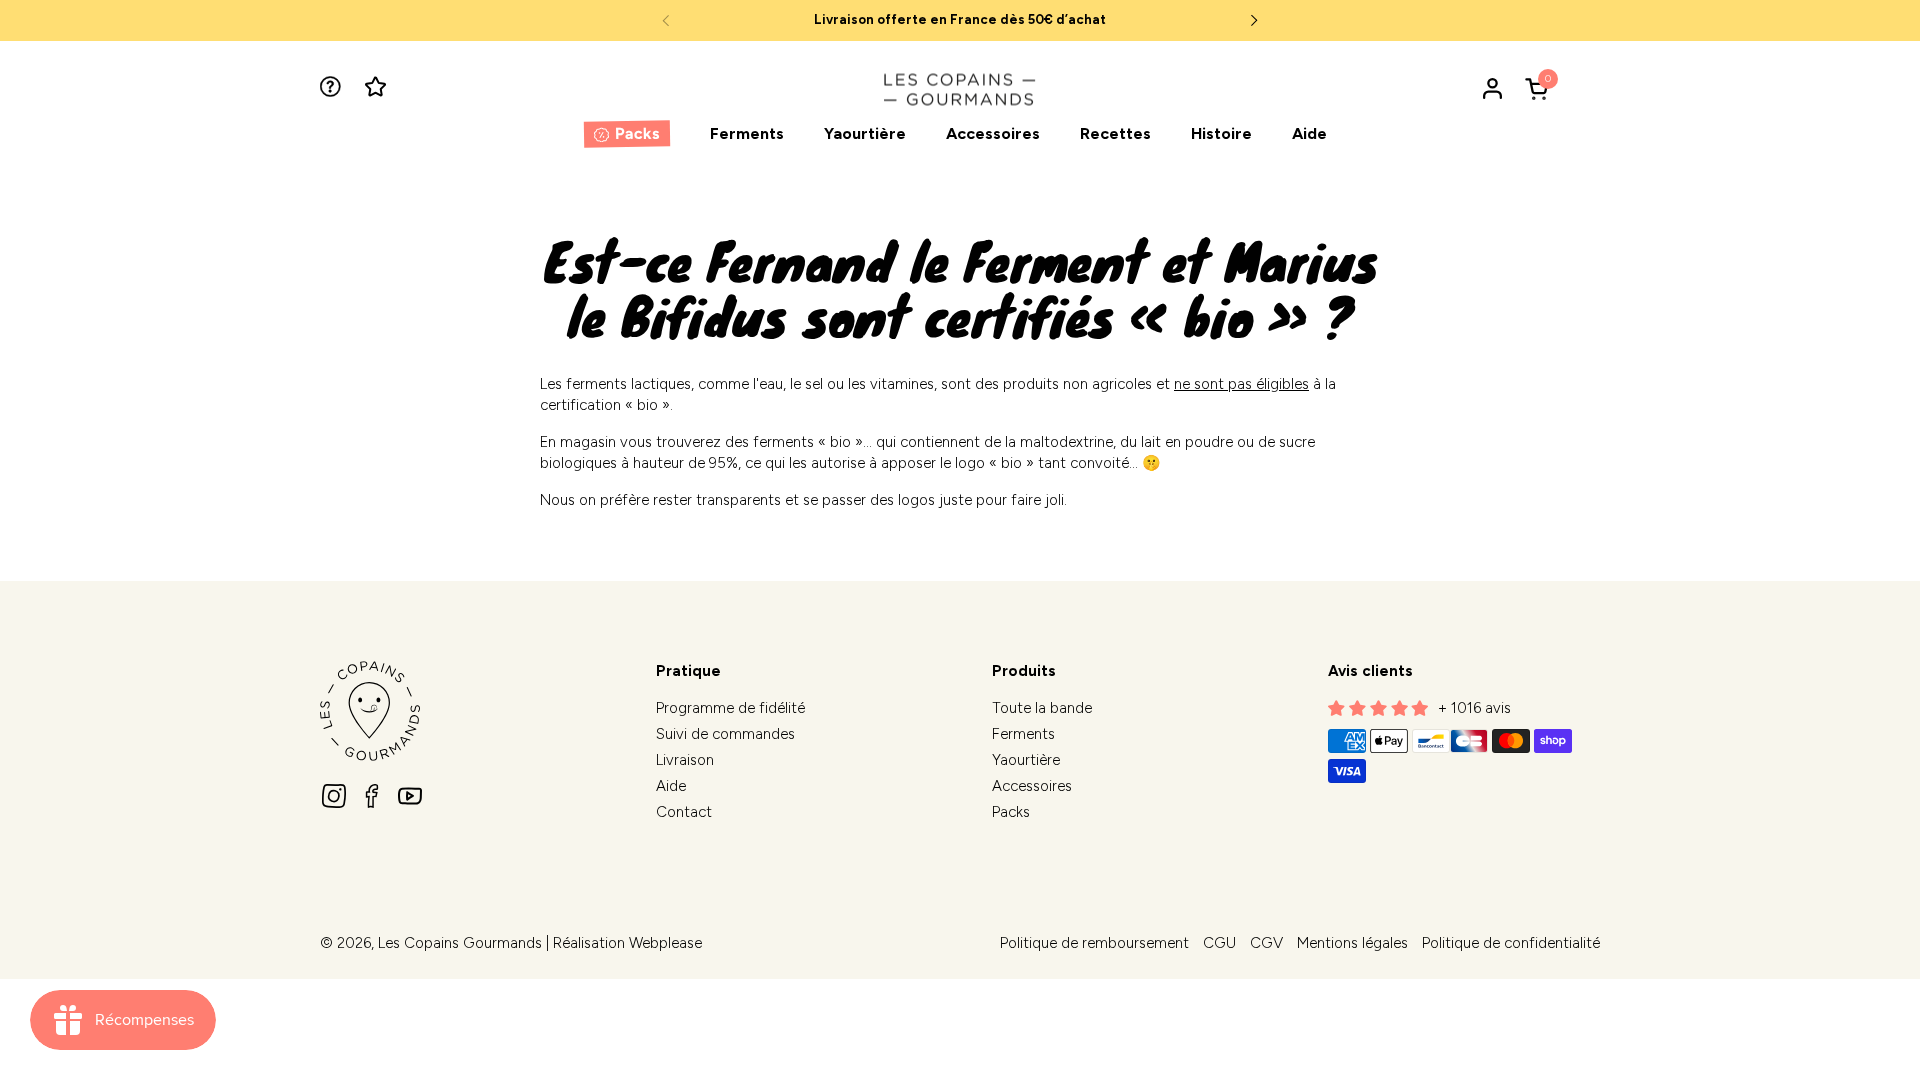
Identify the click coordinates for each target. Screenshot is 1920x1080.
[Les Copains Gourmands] (960, 88)
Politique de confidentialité (1511, 943)
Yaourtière (1026, 760)
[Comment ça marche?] (332, 88)
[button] (1540, 88)
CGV (1266, 943)
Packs (1011, 812)
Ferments (1023, 734)
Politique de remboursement (1094, 943)
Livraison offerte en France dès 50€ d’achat (960, 20)
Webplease (665, 943)
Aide (671, 786)
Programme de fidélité (730, 708)
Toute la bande (1042, 708)
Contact (684, 812)
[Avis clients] (377, 88)
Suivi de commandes (725, 734)
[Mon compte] (1492, 88)
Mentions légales (1352, 943)
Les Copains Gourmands (460, 943)
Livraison (685, 760)
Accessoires (1032, 786)
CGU (1219, 943)
